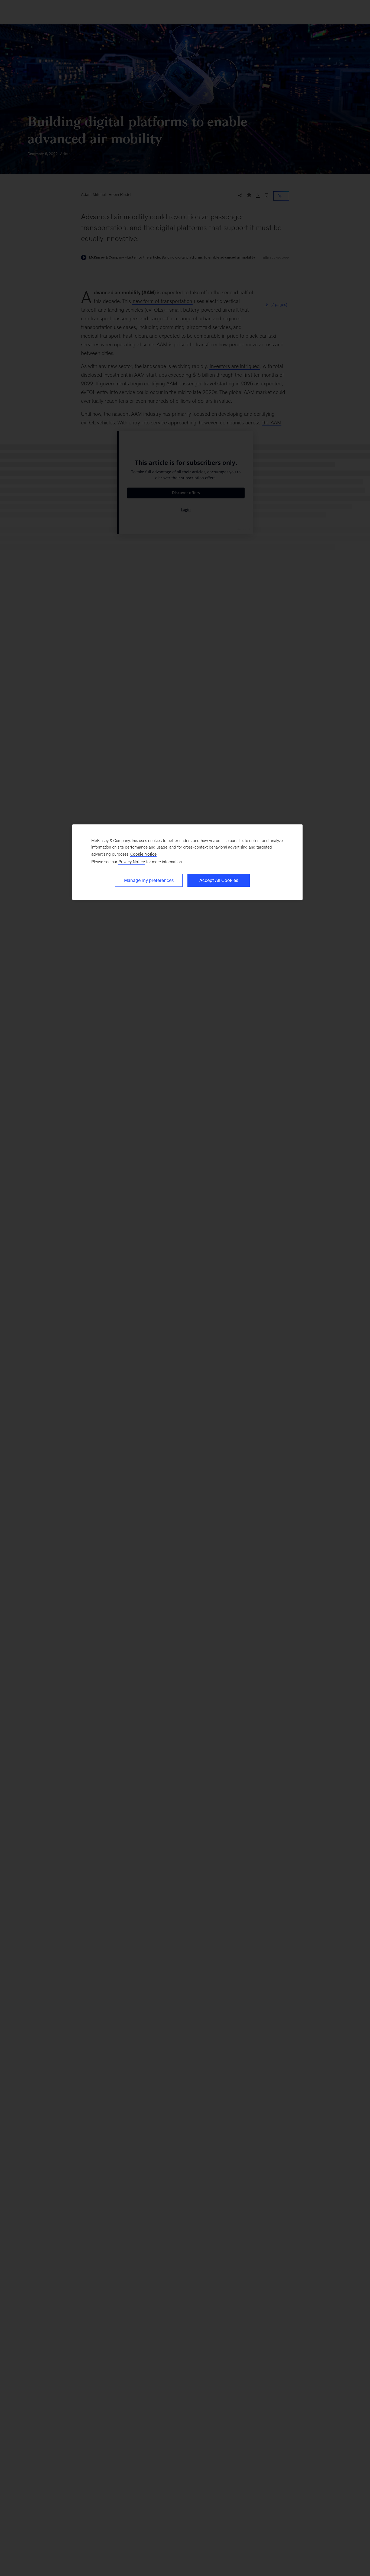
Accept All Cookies (219, 880)
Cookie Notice (143, 854)
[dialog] (187, 862)
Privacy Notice (132, 862)
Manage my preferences (149, 880)
